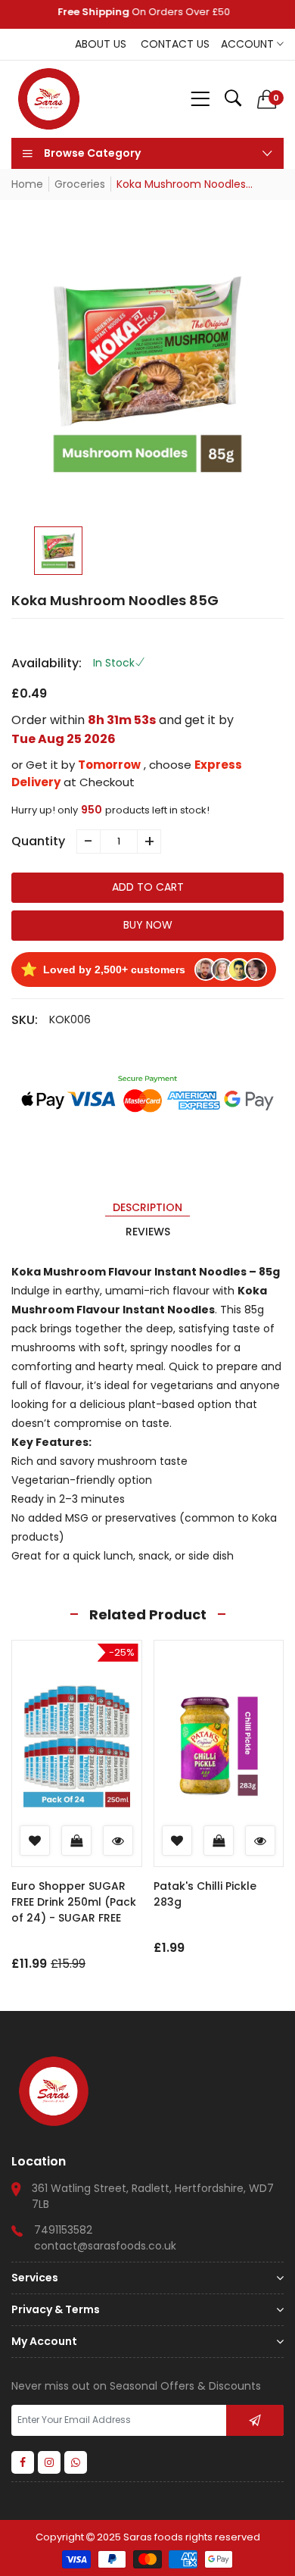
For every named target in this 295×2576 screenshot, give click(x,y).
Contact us (175, 44)
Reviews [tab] (148, 1232)
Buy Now (148, 925)
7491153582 (63, 2230)
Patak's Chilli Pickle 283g (205, 1894)
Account (249, 44)
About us (101, 44)
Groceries (80, 184)
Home (27, 184)
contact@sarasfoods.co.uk (105, 2246)
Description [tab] (147, 1207)
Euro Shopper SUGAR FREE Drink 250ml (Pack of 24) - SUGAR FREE (74, 1902)
